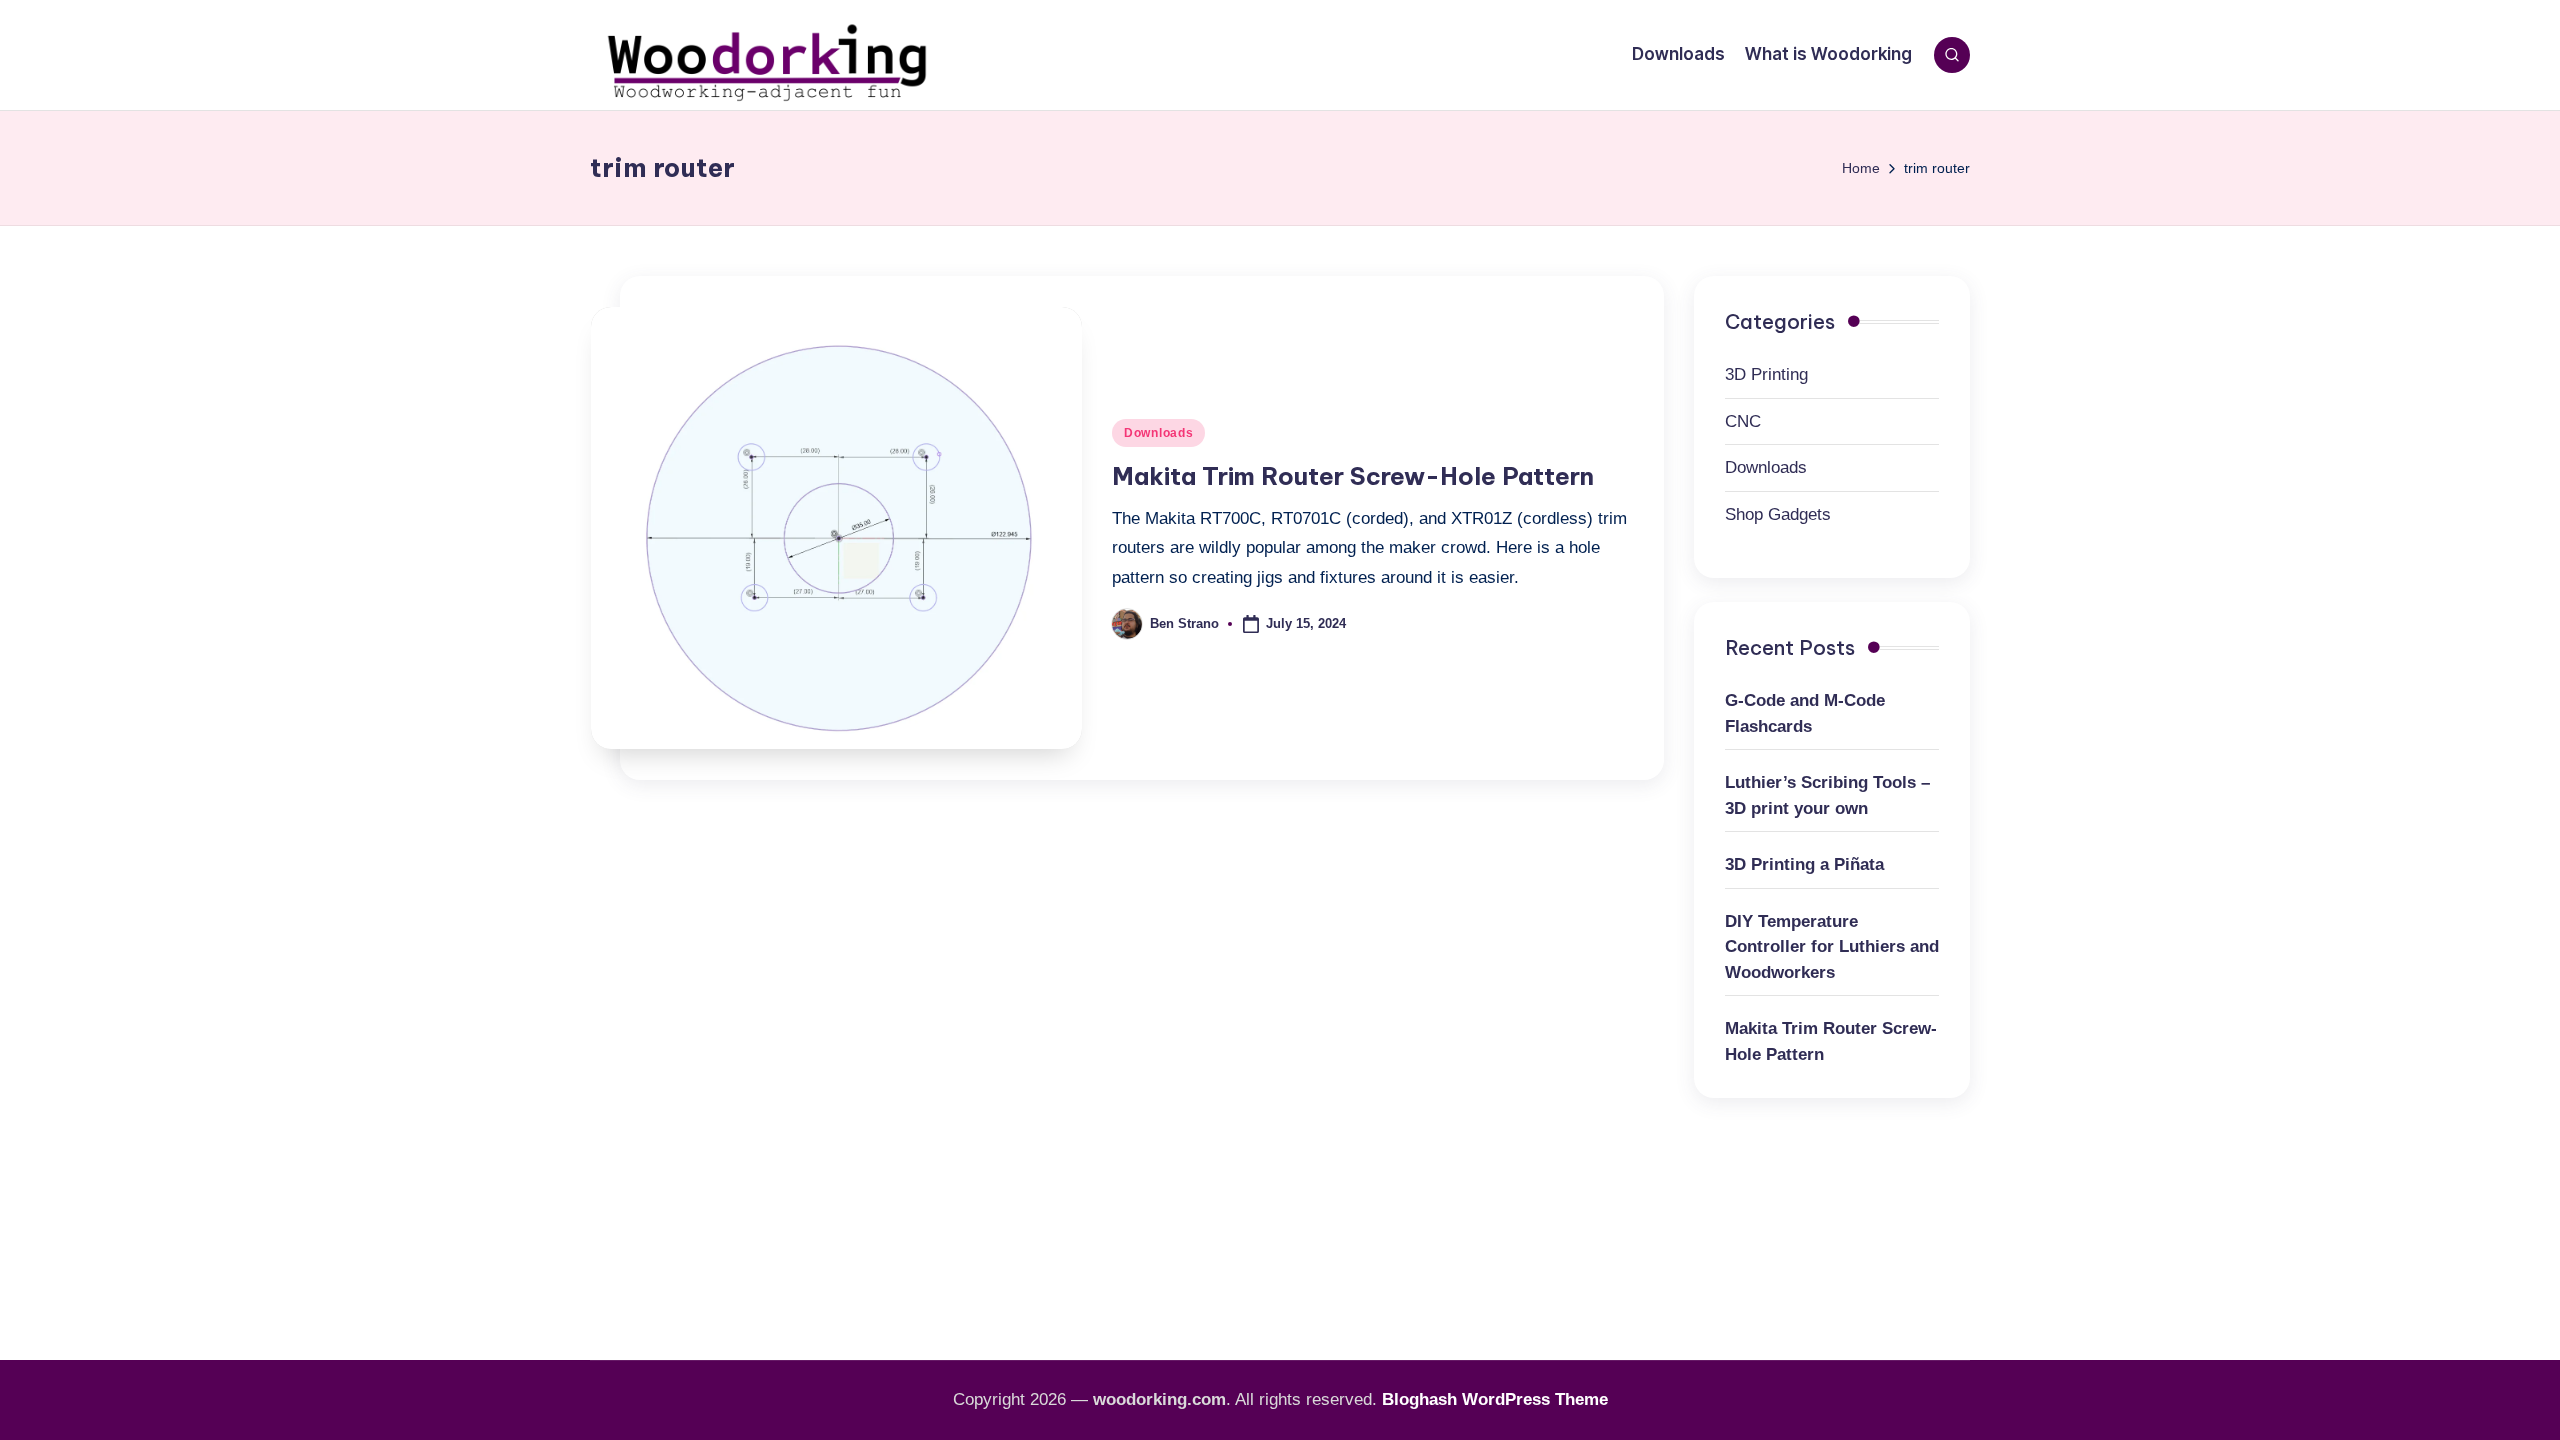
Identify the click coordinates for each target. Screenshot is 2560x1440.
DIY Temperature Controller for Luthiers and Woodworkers (1832, 947)
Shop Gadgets (1778, 514)
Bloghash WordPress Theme (1495, 1399)
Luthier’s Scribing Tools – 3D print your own (1827, 795)
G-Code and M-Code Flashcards (1805, 713)
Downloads (1158, 433)
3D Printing (1766, 374)
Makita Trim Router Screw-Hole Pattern (1353, 476)
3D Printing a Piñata (1804, 864)
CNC (1743, 421)
